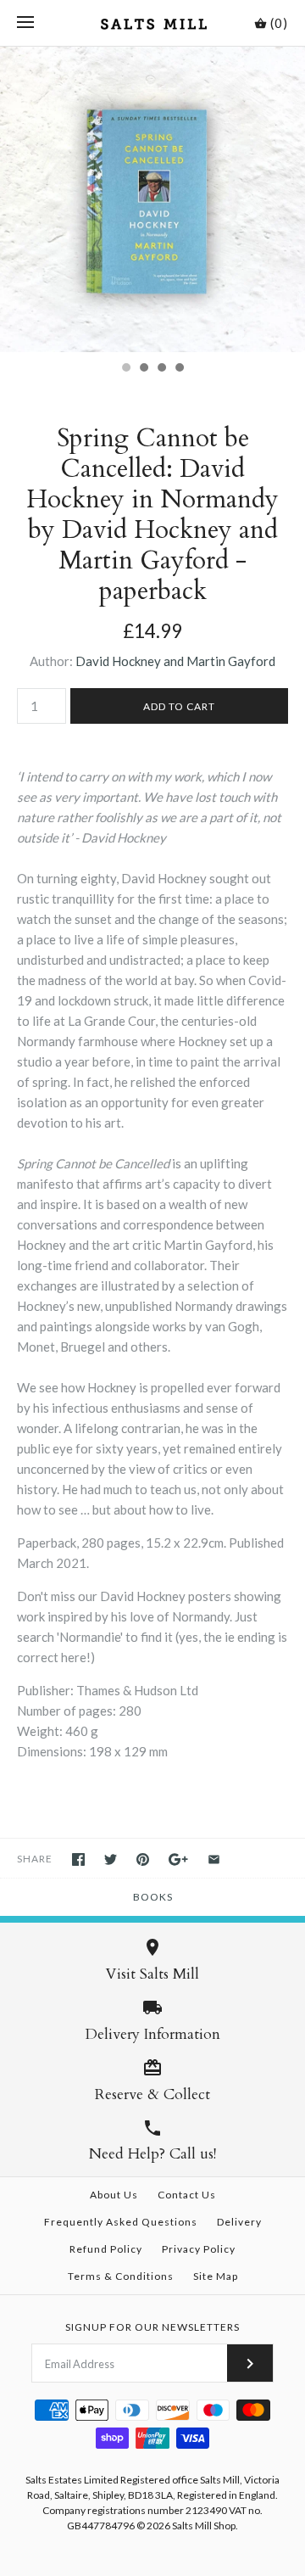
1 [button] (125, 369)
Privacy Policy (199, 2249)
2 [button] (143, 369)
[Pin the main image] (143, 1859)
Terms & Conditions (121, 2276)
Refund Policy (106, 2249)
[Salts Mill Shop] (153, 23)
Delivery (239, 2222)
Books (153, 1897)
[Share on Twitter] (111, 1859)
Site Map (216, 2276)
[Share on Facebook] (78, 1859)
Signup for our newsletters (152, 2327)
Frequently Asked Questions (121, 2222)
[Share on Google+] (178, 1859)
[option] (152, 199)
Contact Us (187, 2195)
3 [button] (161, 369)
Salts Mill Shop (204, 2526)
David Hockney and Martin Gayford (175, 661)
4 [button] (179, 369)
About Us (114, 2195)
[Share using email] (214, 1859)
